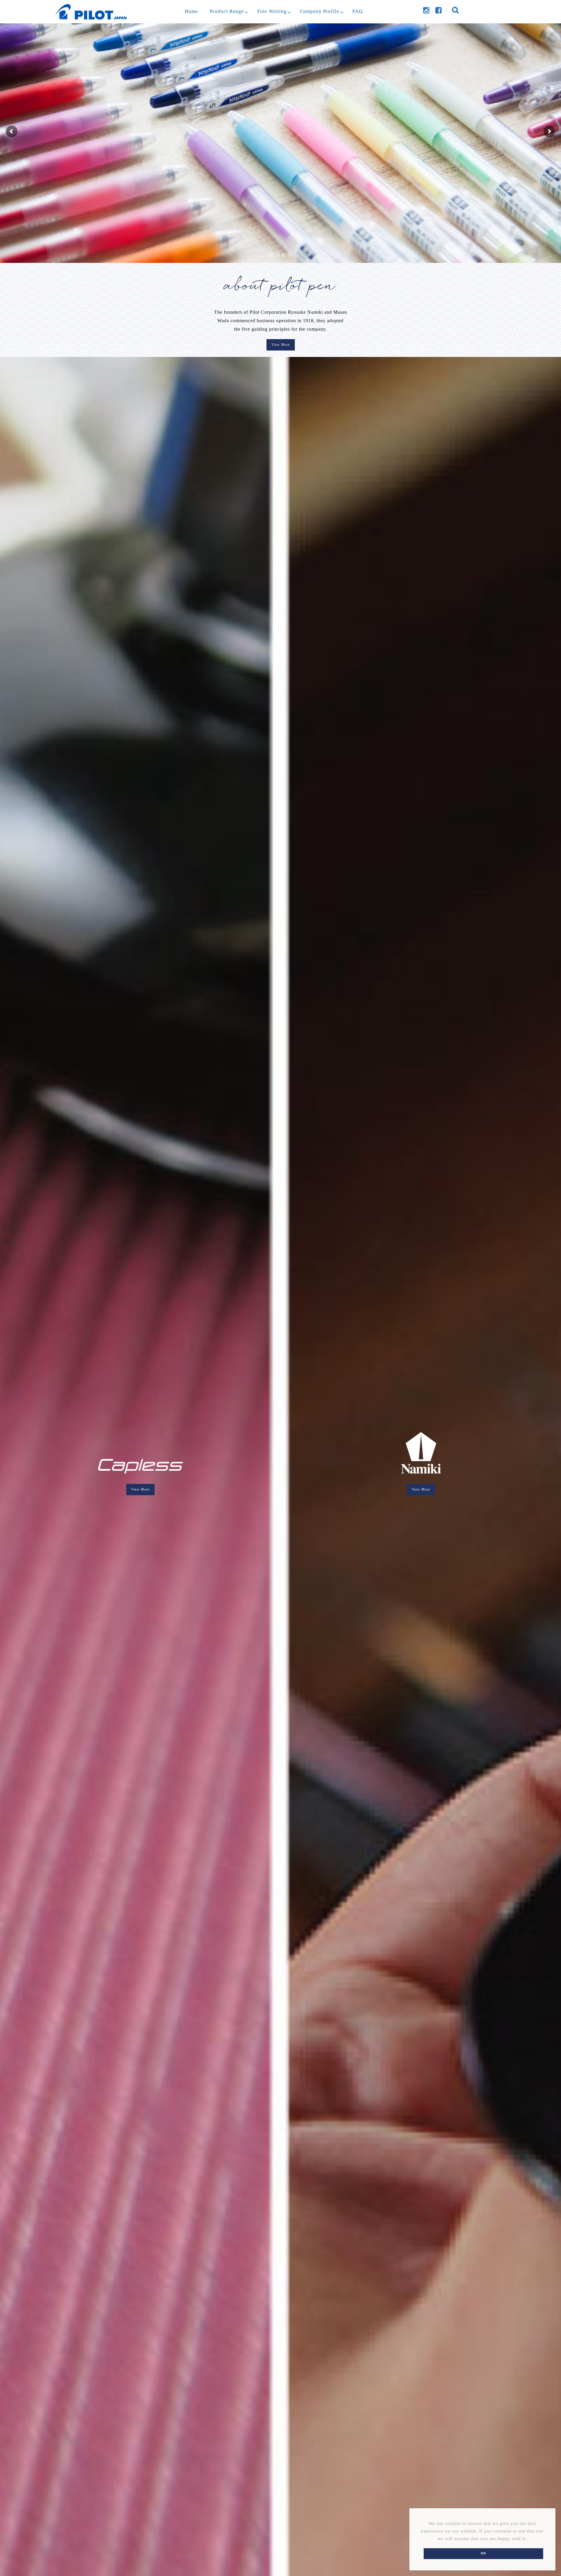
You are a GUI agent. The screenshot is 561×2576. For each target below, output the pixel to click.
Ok (483, 2553)
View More (281, 345)
